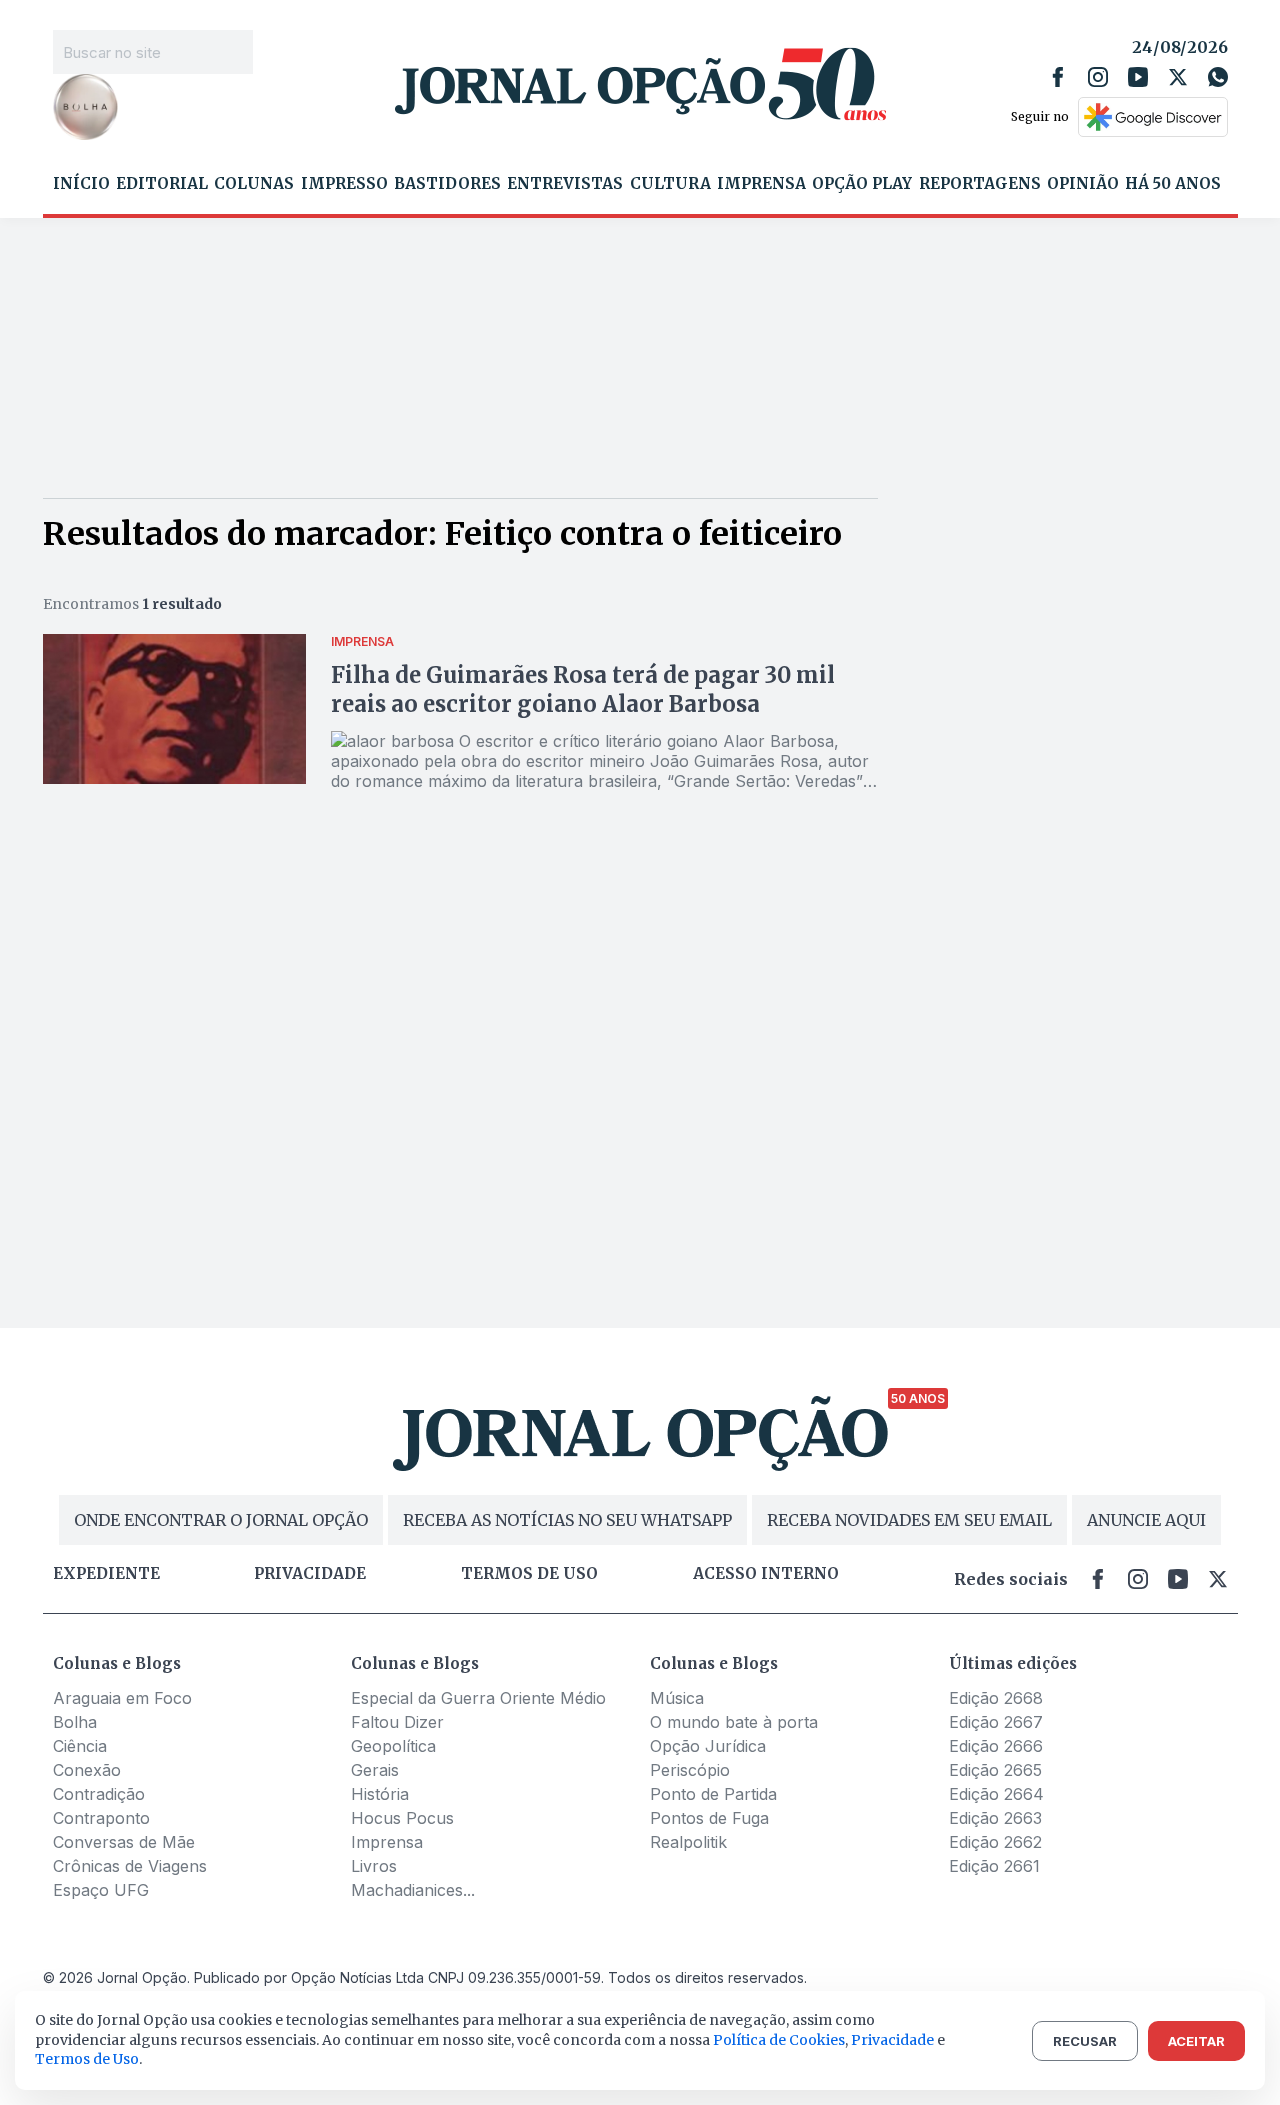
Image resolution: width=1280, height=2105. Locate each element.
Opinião (1083, 184)
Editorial (162, 184)
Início (81, 184)
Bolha (75, 1722)
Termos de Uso (87, 2059)
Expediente (106, 1574)
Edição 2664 (996, 1794)
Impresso (344, 184)
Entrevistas (565, 184)
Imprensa (761, 184)
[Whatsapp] (1218, 77)
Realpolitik (688, 1842)
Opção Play (862, 184)
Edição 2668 (996, 1698)
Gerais (375, 1770)
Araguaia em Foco (122, 1698)
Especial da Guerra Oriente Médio (478, 1698)
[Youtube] (1138, 77)
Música (677, 1698)
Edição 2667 (996, 1722)
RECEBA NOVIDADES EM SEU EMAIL (909, 1520)
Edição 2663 (995, 1818)
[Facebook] (1058, 77)
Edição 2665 (995, 1770)
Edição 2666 (996, 1746)
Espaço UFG (101, 1890)
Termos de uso (529, 1574)
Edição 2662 (995, 1842)
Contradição (99, 1794)
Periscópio (690, 1770)
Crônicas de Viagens (130, 1866)
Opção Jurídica (708, 1746)
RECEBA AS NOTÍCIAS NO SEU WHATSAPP (567, 1520)
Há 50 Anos (1173, 184)
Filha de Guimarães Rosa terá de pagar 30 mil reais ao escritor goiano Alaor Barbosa (583, 689)
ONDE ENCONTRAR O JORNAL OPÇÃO (221, 1520)
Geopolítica (393, 1746)
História (380, 1794)
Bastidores (447, 184)
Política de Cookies (779, 2040)
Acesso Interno (766, 1574)
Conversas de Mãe (124, 1842)
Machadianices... (413, 1890)
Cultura (670, 184)
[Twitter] (1178, 77)
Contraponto (101, 1818)
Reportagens (980, 184)
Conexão (87, 1770)
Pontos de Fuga (709, 1818)
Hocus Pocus (402, 1818)
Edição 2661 (994, 1866)
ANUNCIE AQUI (1146, 1520)
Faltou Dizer (397, 1722)
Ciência (80, 1746)
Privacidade (310, 1574)
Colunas (254, 184)
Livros (374, 1866)
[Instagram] (1098, 77)
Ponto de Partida (713, 1794)
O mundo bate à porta (734, 1722)
